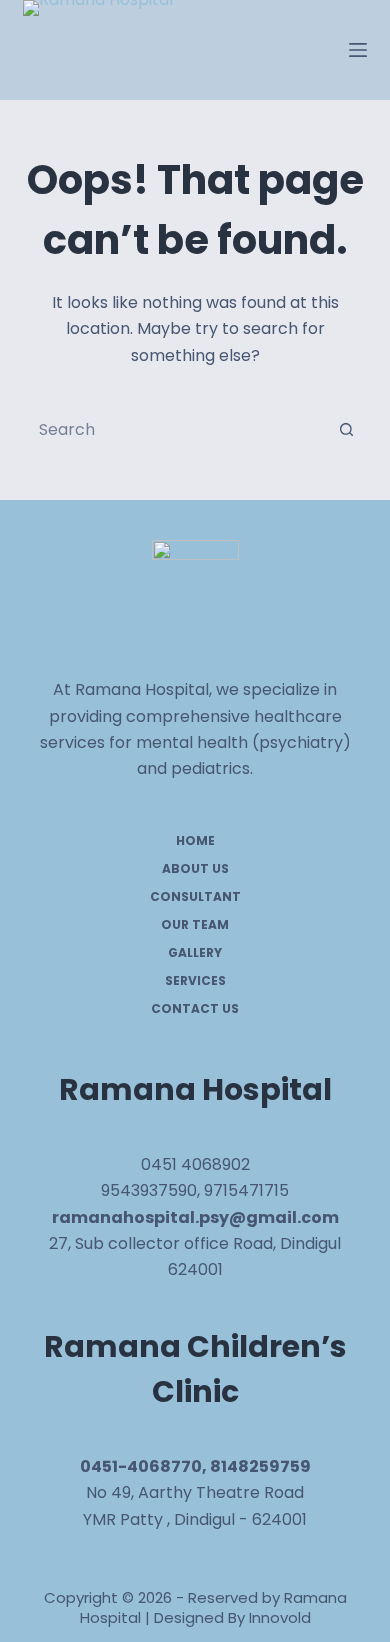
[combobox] (175, 429)
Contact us (195, 1009)
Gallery (195, 953)
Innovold (280, 1617)
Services (195, 981)
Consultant (195, 897)
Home (195, 841)
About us (195, 869)
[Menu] (358, 50)
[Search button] (347, 429)
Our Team (195, 925)
